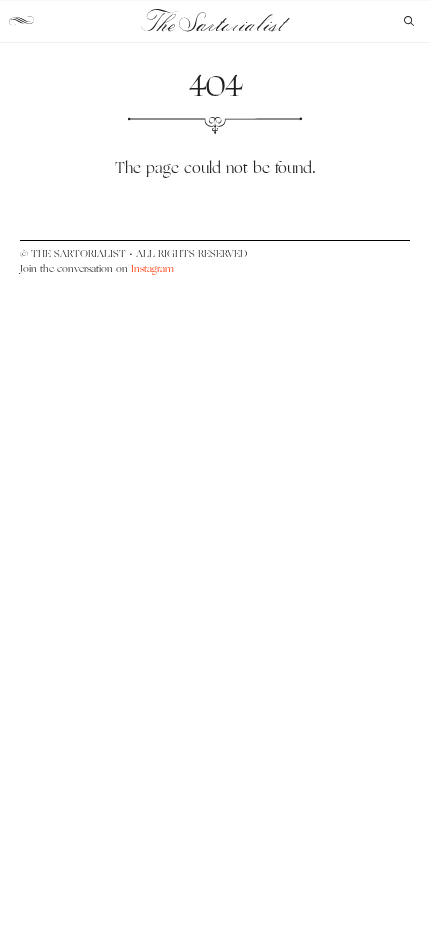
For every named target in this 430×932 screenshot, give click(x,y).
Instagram (152, 268)
